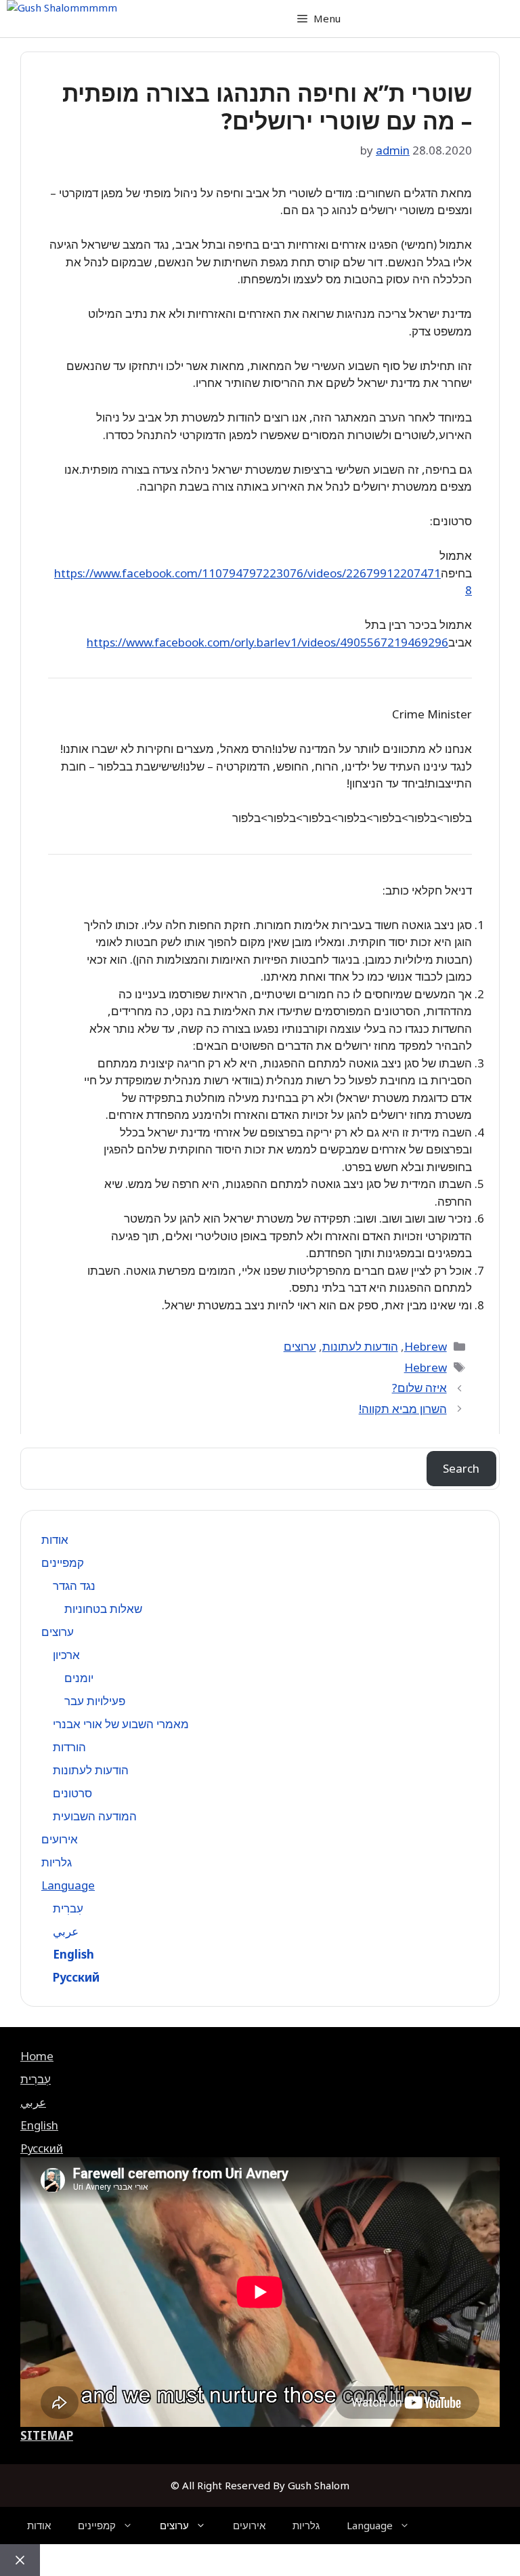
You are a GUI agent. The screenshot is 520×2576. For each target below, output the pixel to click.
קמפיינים (63, 1562)
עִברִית (68, 1908)
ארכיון (66, 1655)
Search (461, 1468)
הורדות (69, 1747)
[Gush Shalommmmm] (62, 8)
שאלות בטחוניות (103, 1609)
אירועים (60, 1839)
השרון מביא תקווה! (403, 1409)
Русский (76, 1977)
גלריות (57, 1862)
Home (37, 2056)
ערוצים (300, 1346)
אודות (55, 1539)
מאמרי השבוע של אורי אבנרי (121, 1724)
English (73, 1954)
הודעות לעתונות (360, 1346)
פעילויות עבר (95, 1701)
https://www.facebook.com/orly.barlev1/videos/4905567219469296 (267, 642)
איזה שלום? (419, 1388)
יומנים (79, 1678)
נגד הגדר (74, 1586)
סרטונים (72, 1793)
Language (68, 1885)
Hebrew (426, 1346)
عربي (66, 1931)
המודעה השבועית (95, 1816)
